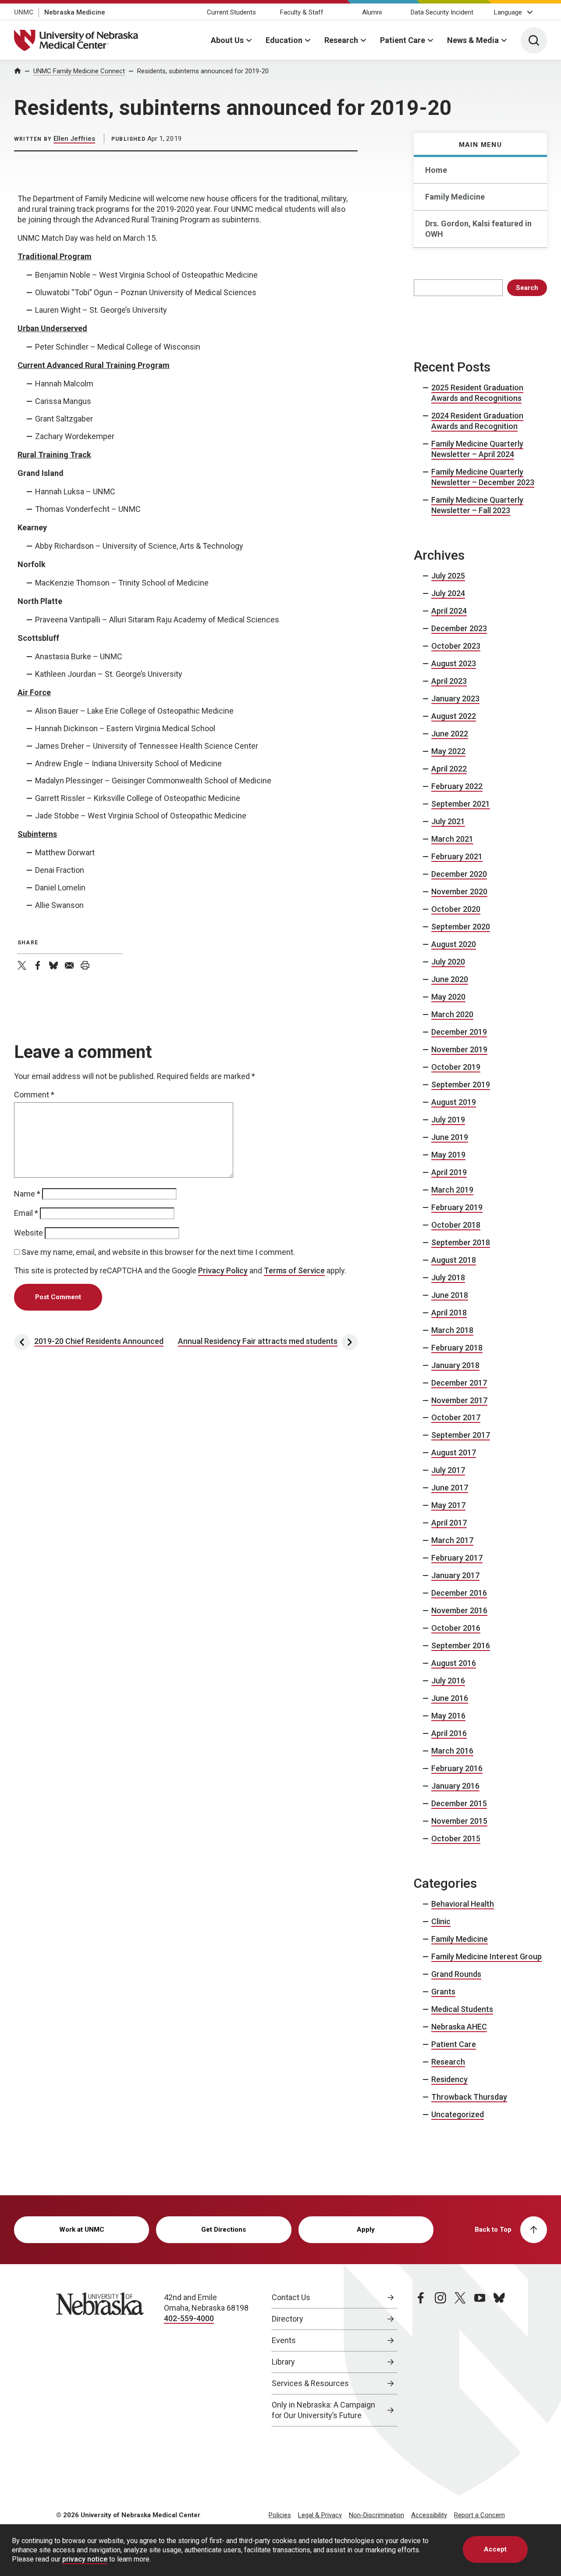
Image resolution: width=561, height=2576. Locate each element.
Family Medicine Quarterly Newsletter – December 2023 (483, 477)
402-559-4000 (189, 2318)
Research (341, 40)
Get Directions (224, 2229)
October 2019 (456, 1067)
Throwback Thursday (469, 2097)
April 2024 (449, 611)
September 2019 (461, 1084)
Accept (495, 2549)
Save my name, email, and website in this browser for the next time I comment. (158, 1252)
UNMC (24, 12)
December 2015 (459, 1803)
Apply (366, 2229)
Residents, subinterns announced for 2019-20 (203, 71)
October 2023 (456, 646)
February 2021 (457, 856)
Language (508, 12)
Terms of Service (294, 1270)
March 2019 (452, 1190)
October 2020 (456, 909)
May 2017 (448, 1505)
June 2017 (450, 1488)
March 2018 (452, 1330)
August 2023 (454, 663)
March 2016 (452, 1751)
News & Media (473, 40)
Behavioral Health (463, 1904)
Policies (280, 2515)
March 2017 (452, 1540)
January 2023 (455, 698)
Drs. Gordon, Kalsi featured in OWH (478, 229)
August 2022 (454, 716)
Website (28, 1233)
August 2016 (454, 1663)
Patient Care (403, 40)
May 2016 (448, 1716)
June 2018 (450, 1295)
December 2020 (459, 874)
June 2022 (450, 734)
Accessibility (429, 2515)
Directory (288, 2319)
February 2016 (457, 1768)
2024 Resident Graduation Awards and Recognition (477, 421)
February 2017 (457, 1558)
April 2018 (449, 1313)
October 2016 (456, 1628)
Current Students (231, 12)
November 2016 (459, 1610)
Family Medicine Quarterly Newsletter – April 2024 (477, 449)
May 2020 (448, 997)
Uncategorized (458, 2114)
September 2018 (461, 1242)
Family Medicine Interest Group (486, 1956)
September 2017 (461, 1435)
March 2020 (452, 1014)
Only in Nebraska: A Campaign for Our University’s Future (323, 2410)
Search (527, 288)
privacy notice (85, 2560)
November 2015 (459, 1821)
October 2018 (456, 1225)
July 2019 (448, 1120)
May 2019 (448, 1155)
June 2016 (450, 1698)
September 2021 (461, 804)
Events (284, 2340)
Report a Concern (479, 2515)
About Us (227, 40)
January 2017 (455, 1575)
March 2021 (452, 839)
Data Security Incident (442, 12)
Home (436, 170)
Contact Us (291, 2297)
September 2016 (461, 1645)
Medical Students (462, 2009)
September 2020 (461, 927)
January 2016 (455, 1786)
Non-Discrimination (376, 2515)
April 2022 (449, 769)
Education (284, 40)
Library (283, 2362)
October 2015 (456, 1838)
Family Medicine (455, 197)
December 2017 (459, 1383)
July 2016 (448, 1681)
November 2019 (459, 1049)
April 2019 (449, 1172)
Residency (449, 2079)
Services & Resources (310, 2383)
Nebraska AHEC (459, 2027)
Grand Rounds (456, 1974)
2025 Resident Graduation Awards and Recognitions (477, 393)
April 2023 (449, 681)
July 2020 (448, 962)
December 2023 (459, 628)
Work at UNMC (82, 2229)
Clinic (441, 1921)
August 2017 (454, 1452)
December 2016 (459, 1593)
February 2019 (457, 1207)
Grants (443, 1992)
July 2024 (448, 593)
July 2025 (448, 576)
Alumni (372, 12)
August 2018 (454, 1260)
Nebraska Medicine (75, 12)
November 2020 (459, 891)
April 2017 (449, 1523)
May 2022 (448, 751)
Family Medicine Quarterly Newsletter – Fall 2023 (477, 505)
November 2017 (459, 1400)
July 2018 (448, 1277)
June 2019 (450, 1137)
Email (26, 1213)
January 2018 (455, 1365)
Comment (34, 1095)
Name (27, 1194)
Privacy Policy (223, 1270)
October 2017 (456, 1417)
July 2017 (448, 1470)
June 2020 (450, 979)
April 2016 (449, 1733)
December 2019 (459, 1032)
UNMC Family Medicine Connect (79, 71)
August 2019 (454, 1102)
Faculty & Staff (302, 12)
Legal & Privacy (320, 2515)
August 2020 (454, 944)
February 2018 (457, 1348)
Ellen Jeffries (74, 139)
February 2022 (457, 786)
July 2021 (448, 821)
